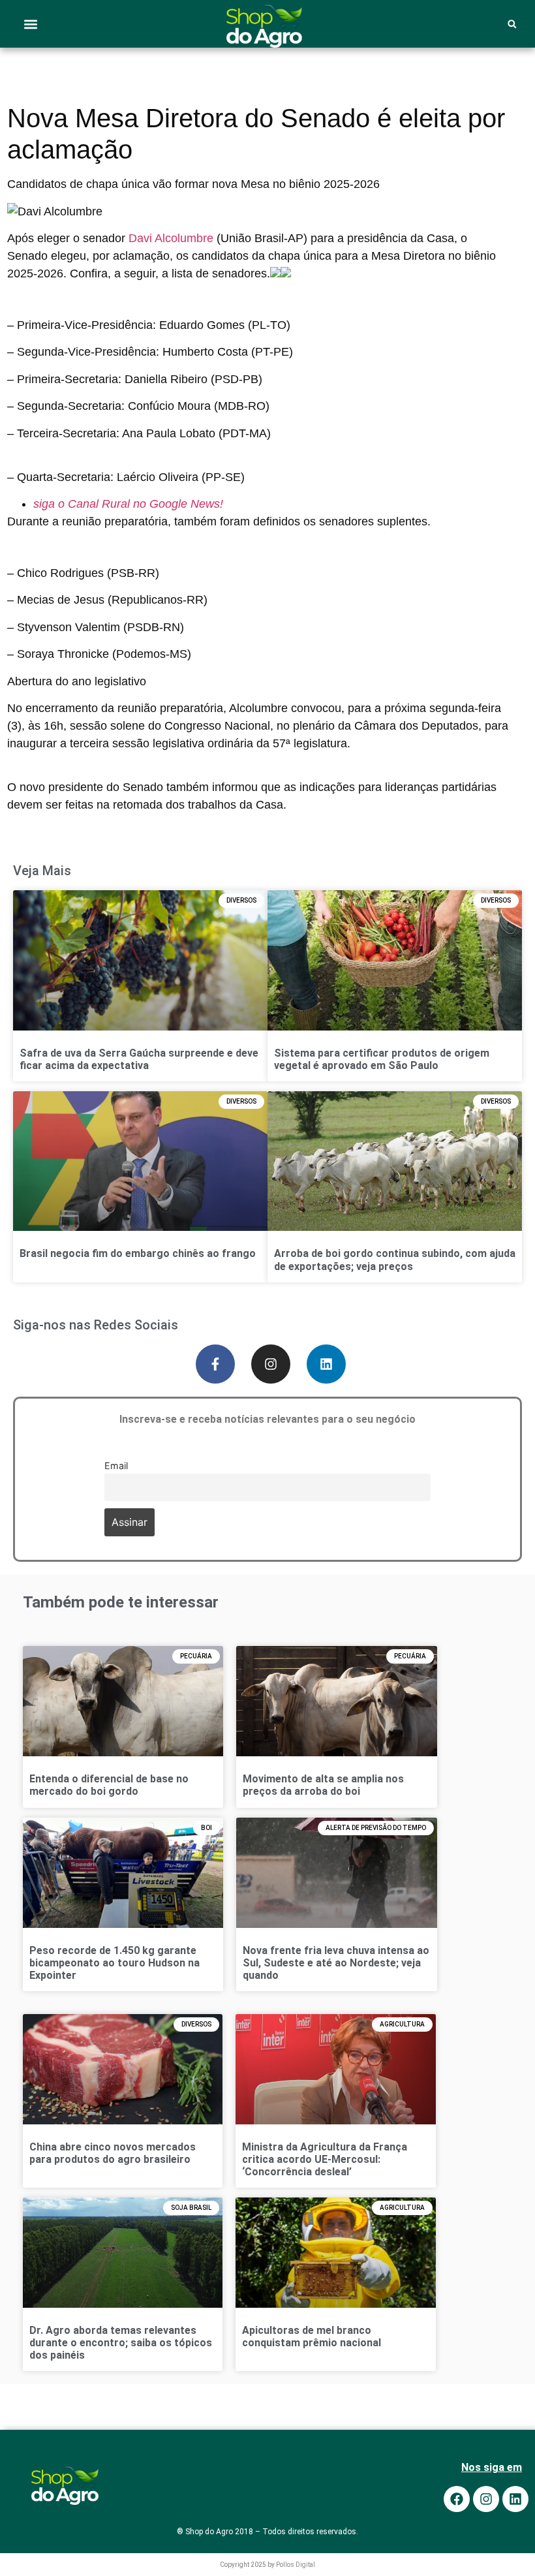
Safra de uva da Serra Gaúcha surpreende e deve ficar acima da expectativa (139, 1059)
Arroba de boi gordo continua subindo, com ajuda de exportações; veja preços (395, 1260)
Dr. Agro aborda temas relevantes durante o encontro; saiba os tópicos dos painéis (121, 2343)
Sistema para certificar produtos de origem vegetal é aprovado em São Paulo (382, 1059)
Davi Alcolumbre (171, 238)
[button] (31, 24)
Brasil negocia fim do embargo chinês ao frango (138, 1254)
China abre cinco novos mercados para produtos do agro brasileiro (113, 2153)
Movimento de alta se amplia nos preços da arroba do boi (323, 1785)
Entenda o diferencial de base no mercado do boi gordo (109, 1785)
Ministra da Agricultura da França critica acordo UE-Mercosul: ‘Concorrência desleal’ (325, 2159)
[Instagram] (271, 1364)
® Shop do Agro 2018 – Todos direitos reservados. (267, 2532)
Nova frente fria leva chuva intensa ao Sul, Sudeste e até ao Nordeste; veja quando (336, 1963)
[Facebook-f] (215, 1364)
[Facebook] (457, 2499)
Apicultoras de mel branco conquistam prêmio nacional (312, 2336)
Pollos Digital (296, 2565)
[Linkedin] (326, 1364)
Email (116, 1466)
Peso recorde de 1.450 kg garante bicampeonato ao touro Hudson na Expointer (115, 1963)
